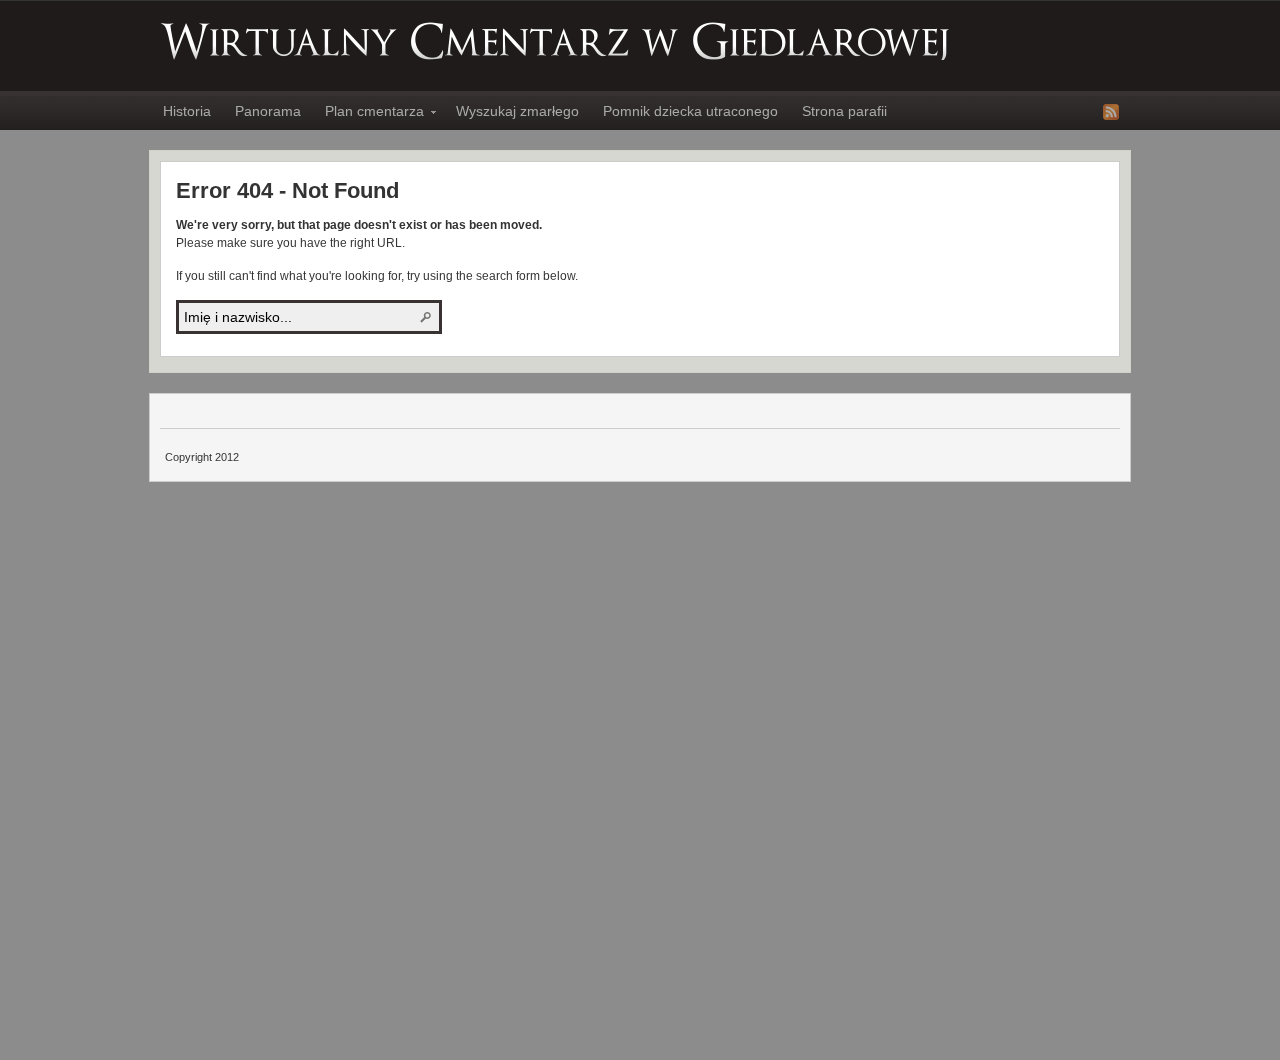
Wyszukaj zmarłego (517, 111)
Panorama (268, 111)
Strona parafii (844, 111)
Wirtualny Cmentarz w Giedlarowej (556, 41)
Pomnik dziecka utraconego (690, 111)
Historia (187, 111)
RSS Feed (1111, 112)
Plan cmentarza (368, 114)
